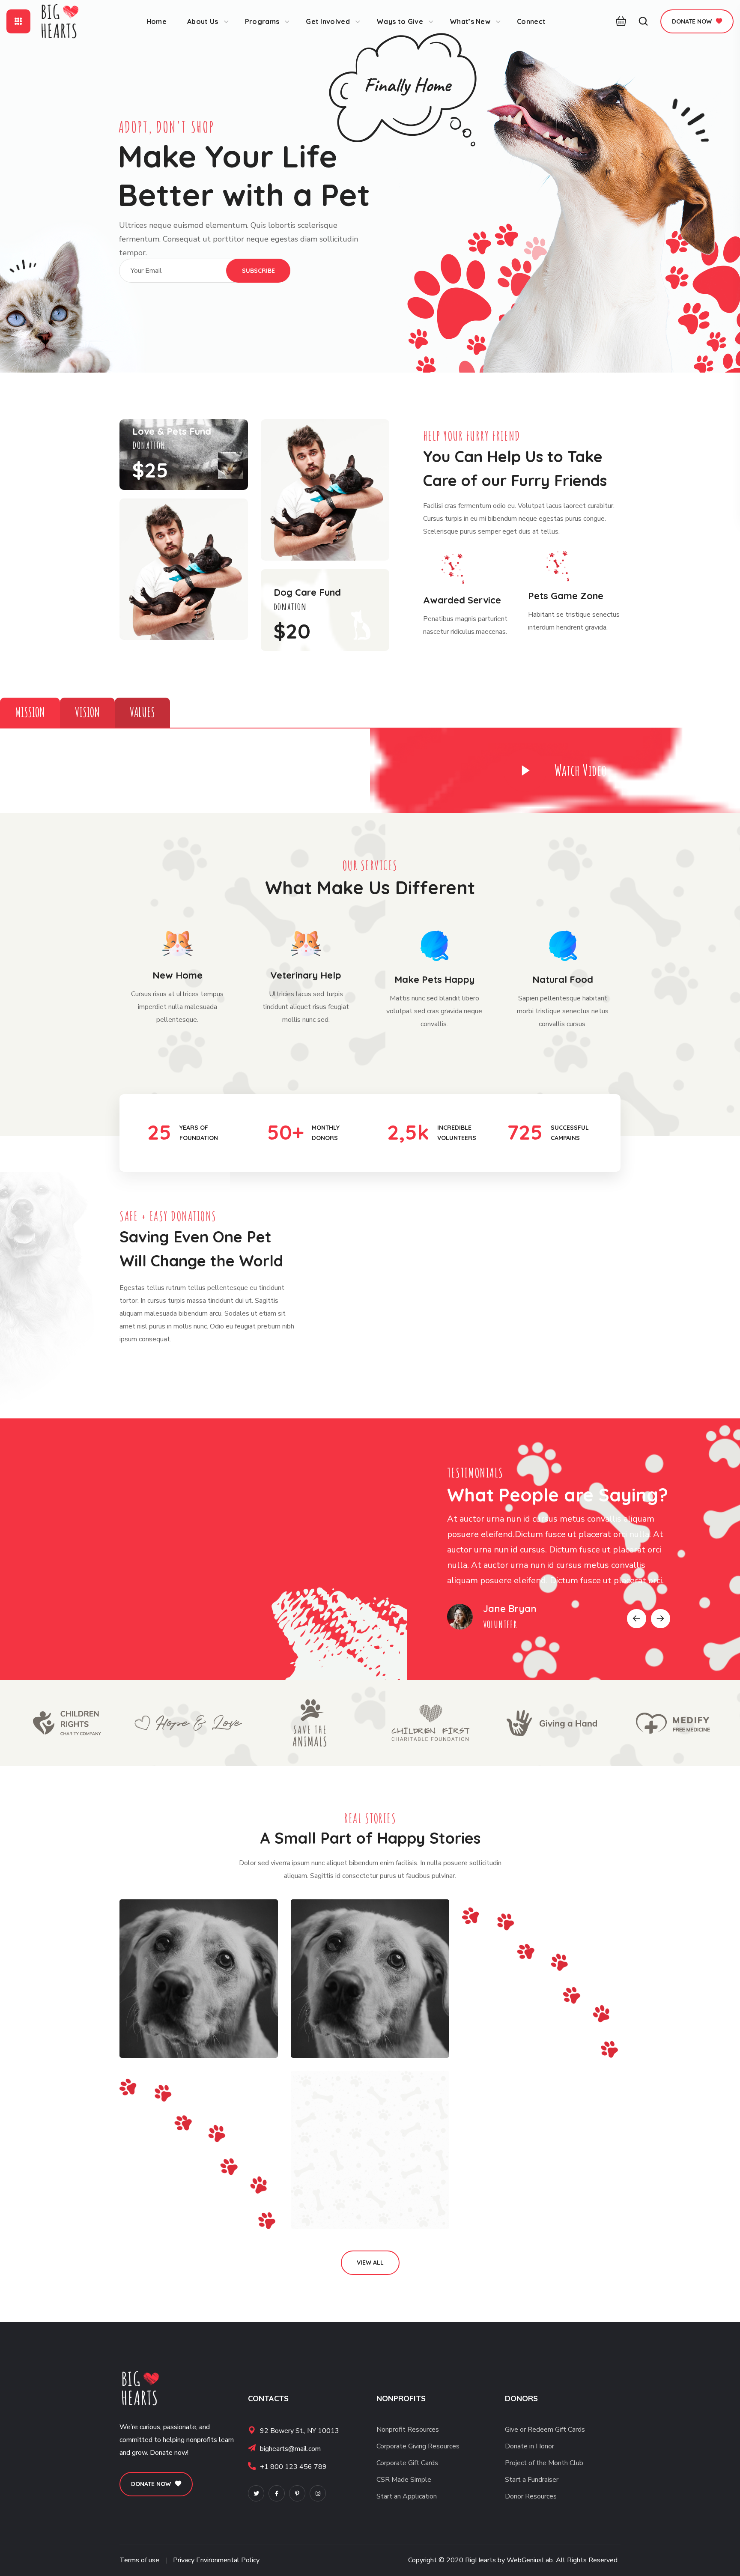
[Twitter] (256, 2493)
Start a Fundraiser (532, 2480)
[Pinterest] (297, 2493)
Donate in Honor (530, 2446)
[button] (619, 21)
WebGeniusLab (530, 2560)
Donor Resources (531, 2496)
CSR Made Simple (404, 2480)
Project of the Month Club (544, 2463)
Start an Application (407, 2496)
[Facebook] (277, 2493)
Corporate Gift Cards (407, 2463)
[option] (558, 1567)
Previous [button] (637, 1619)
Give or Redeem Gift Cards (545, 2430)
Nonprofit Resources (408, 2430)
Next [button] (661, 1619)
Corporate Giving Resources (418, 2446)
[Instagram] (318, 2493)
